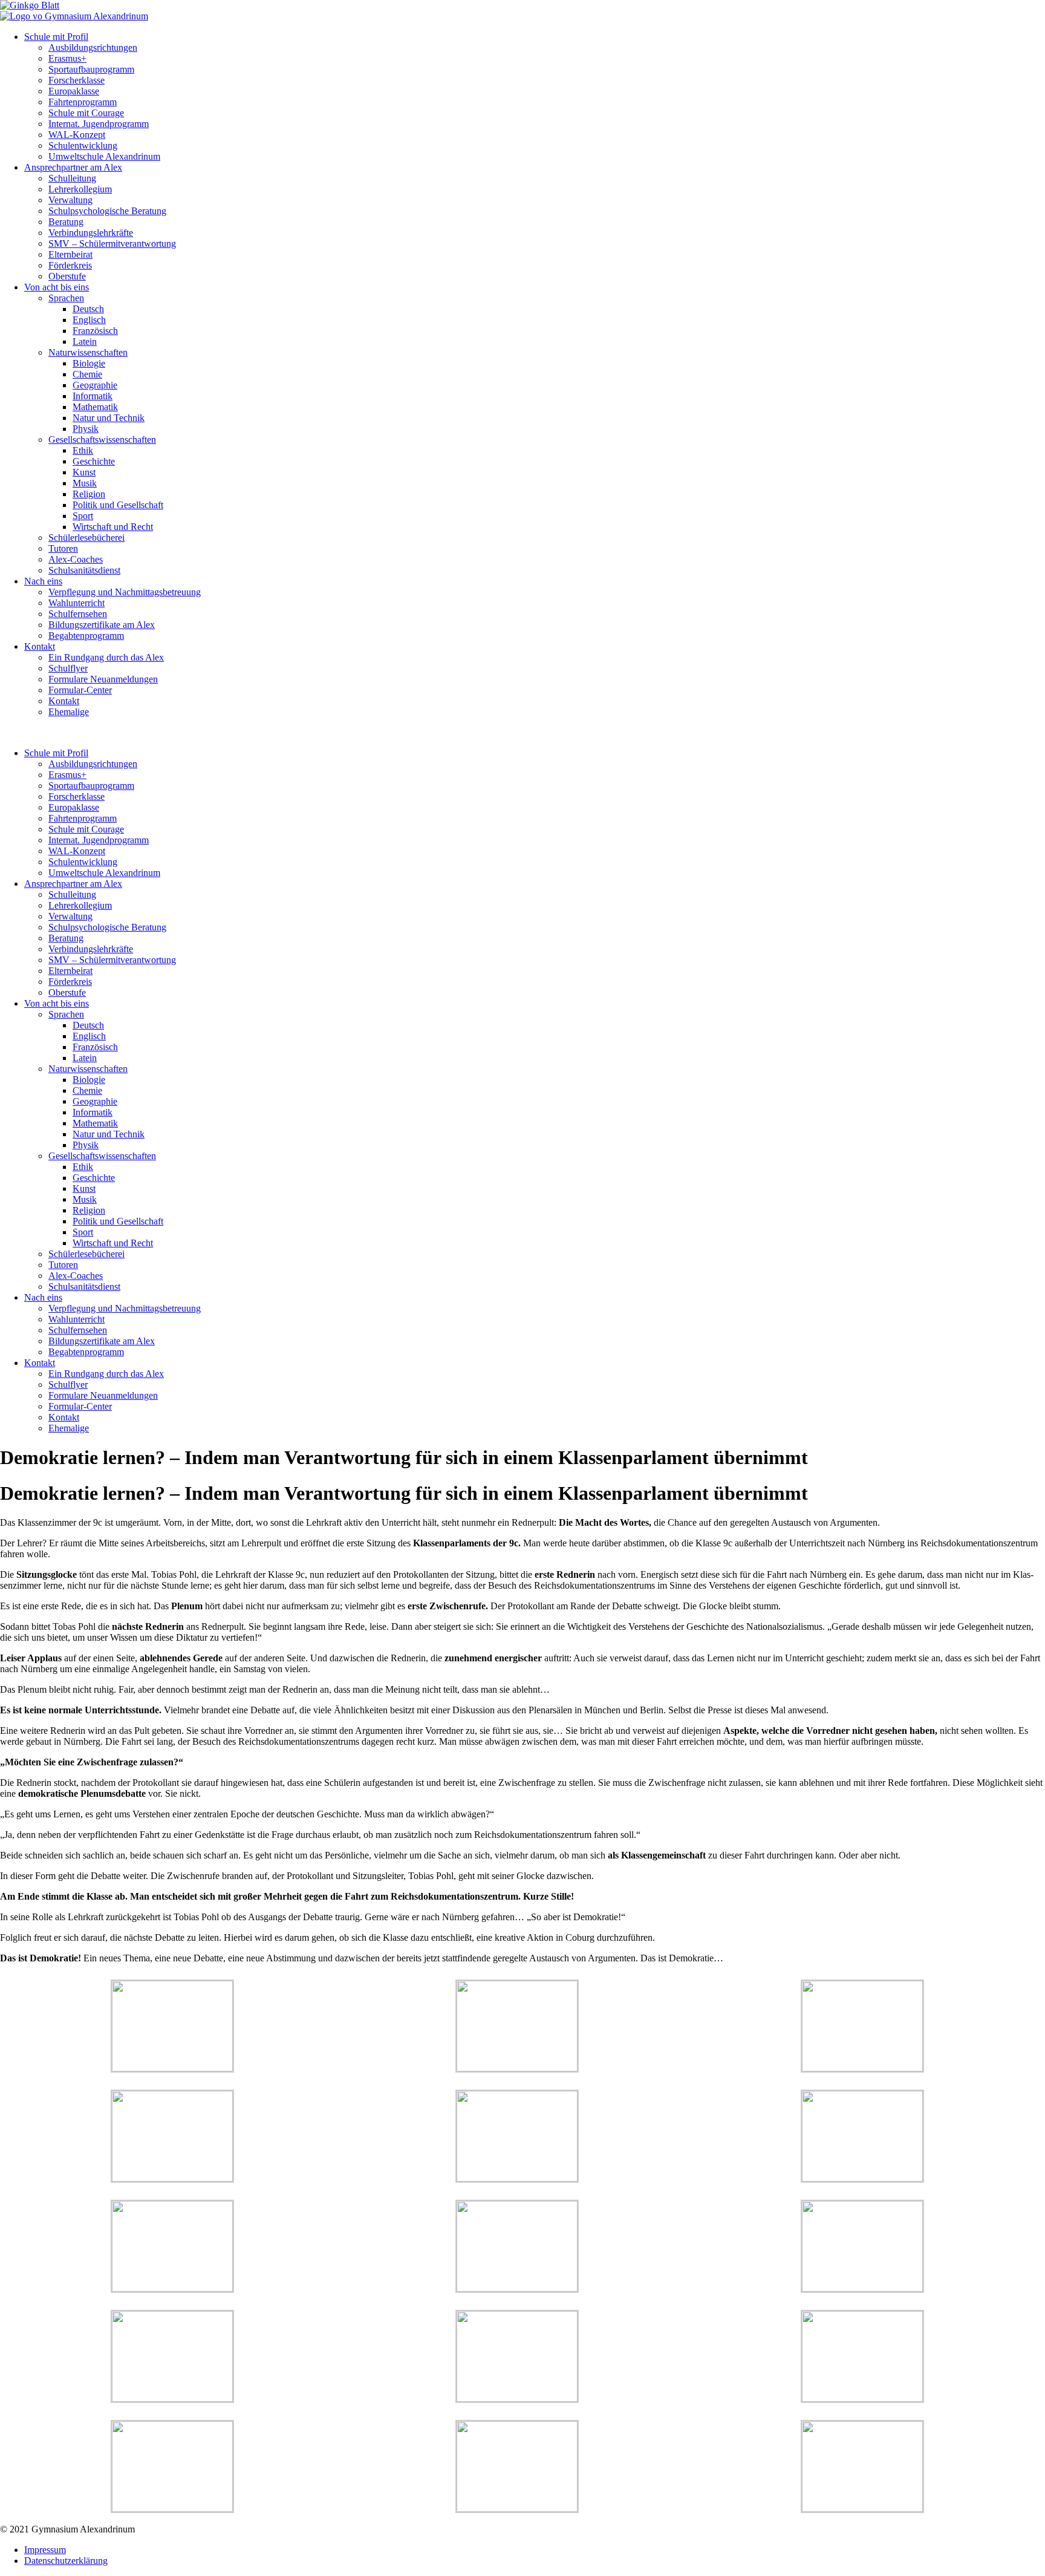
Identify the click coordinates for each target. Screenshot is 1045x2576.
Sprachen (66, 298)
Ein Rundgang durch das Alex (106, 657)
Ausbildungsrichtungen (93, 47)
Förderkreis (70, 265)
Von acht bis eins (57, 287)
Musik (85, 483)
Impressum (45, 2550)
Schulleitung (72, 178)
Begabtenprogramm (86, 636)
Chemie (87, 374)
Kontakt (40, 646)
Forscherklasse (77, 80)
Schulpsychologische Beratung (107, 211)
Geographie (95, 385)
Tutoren (63, 548)
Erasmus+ (67, 58)
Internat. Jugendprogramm (99, 124)
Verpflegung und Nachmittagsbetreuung (125, 592)
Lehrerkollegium (80, 189)
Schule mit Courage (86, 113)
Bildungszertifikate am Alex (102, 625)
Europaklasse (74, 91)
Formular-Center (80, 690)
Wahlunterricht (77, 603)
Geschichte (94, 461)
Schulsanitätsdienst (84, 570)
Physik (86, 429)
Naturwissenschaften (88, 352)
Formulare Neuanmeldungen (103, 679)
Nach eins (43, 581)
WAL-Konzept (77, 135)
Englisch (89, 320)
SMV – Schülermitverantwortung (112, 244)
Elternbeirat (70, 254)
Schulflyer (68, 668)
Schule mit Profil (56, 37)
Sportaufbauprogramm (91, 69)
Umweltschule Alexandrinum (104, 156)
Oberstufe (67, 276)
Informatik (93, 396)
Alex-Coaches (76, 559)
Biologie (89, 363)
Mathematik (95, 407)
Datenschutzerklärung (66, 2561)
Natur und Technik (109, 418)
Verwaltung (70, 200)
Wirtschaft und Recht (113, 527)
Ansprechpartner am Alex (73, 167)
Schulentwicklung (83, 145)
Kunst (84, 472)
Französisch (95, 331)
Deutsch (88, 309)
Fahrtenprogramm (83, 102)
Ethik (83, 450)
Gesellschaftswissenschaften (102, 440)
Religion (89, 494)
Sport (83, 516)
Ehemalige (69, 712)
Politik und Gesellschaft (118, 505)
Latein (85, 342)
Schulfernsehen (78, 614)
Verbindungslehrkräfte (91, 233)
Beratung (66, 222)
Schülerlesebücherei (86, 538)
